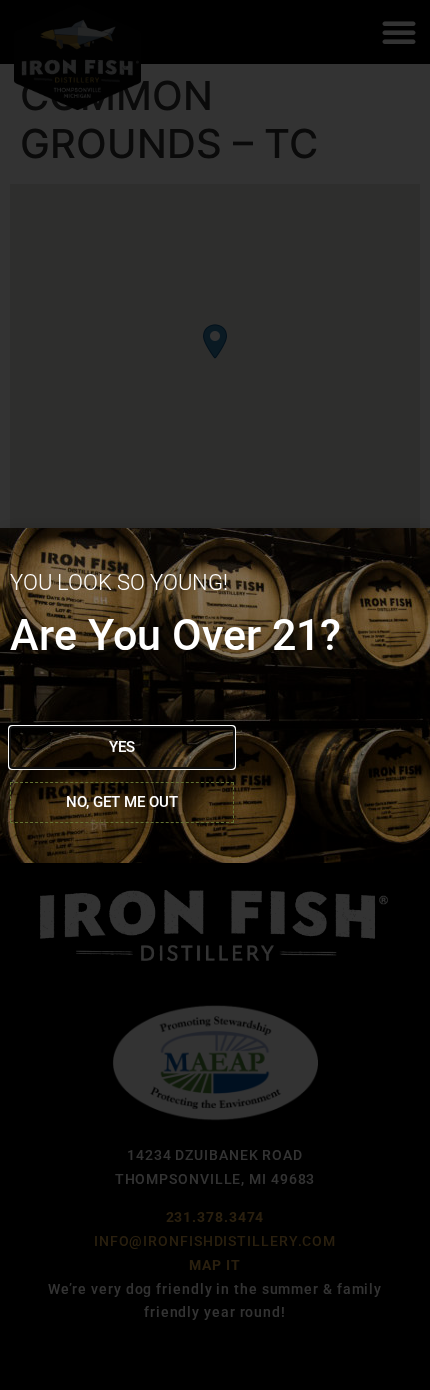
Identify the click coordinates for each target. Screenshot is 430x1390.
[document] (215, 695)
